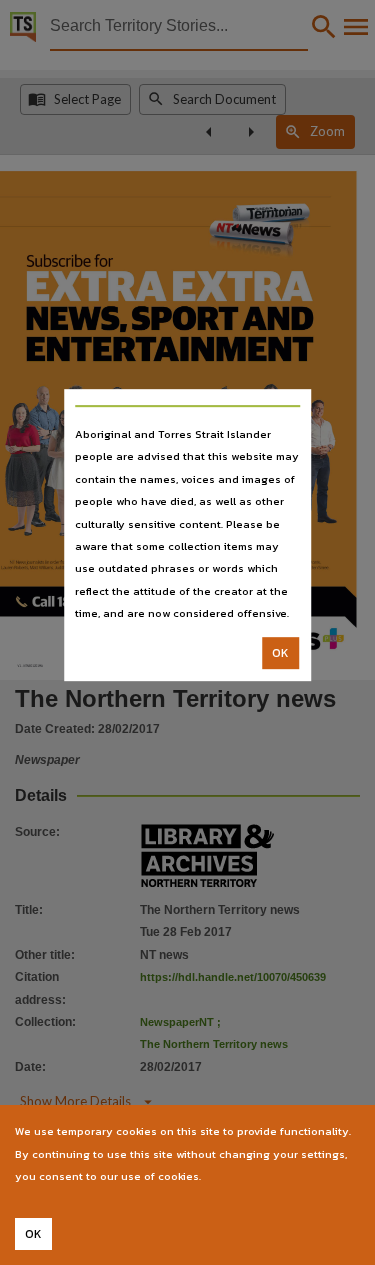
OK (280, 653)
